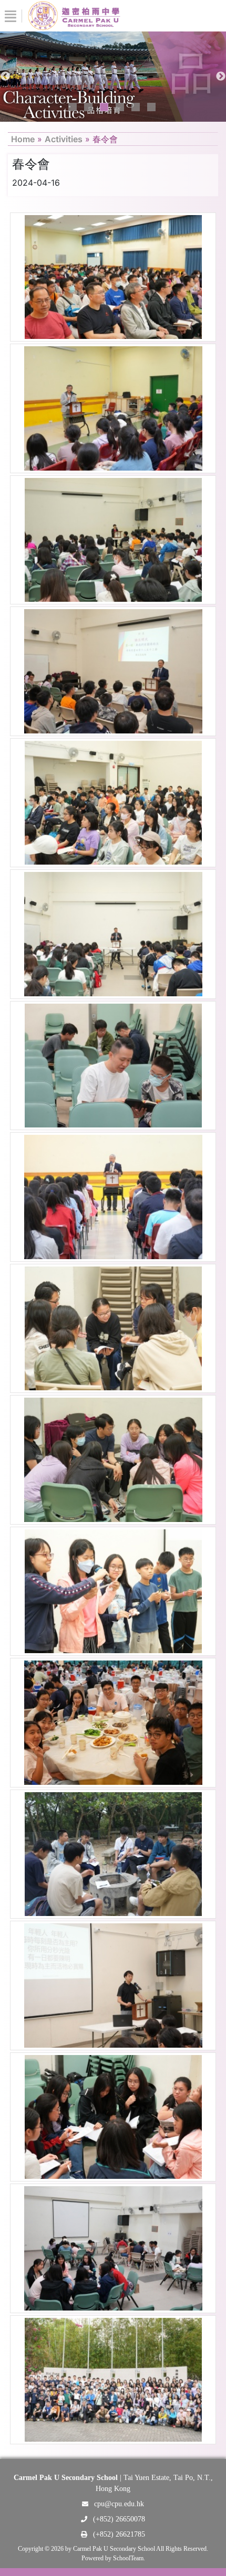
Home (23, 139)
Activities (64, 139)
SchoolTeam (128, 2558)
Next (221, 77)
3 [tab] (104, 107)
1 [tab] (73, 107)
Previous (5, 77)
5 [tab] (136, 107)
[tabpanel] (113, 77)
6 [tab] (151, 107)
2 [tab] (88, 107)
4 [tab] (120, 107)
